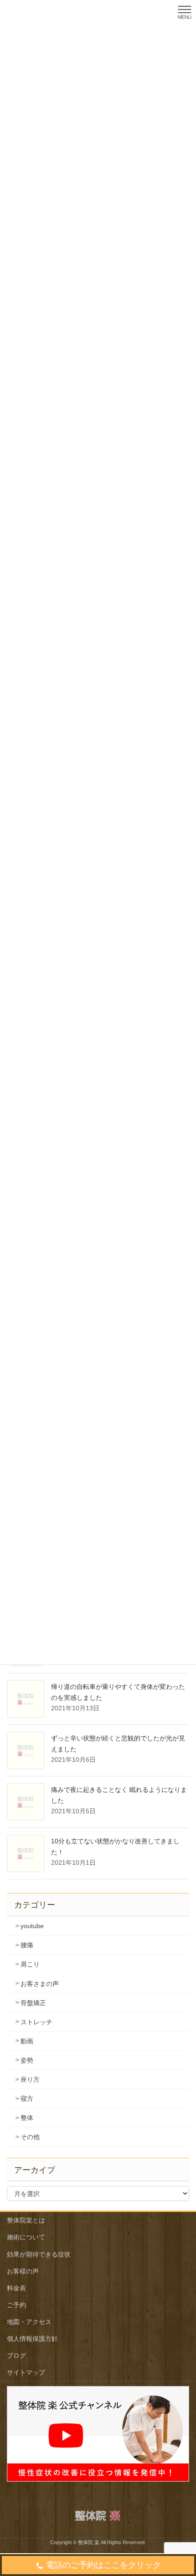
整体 (27, 2118)
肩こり (30, 1964)
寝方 (27, 2099)
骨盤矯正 (33, 2003)
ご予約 (16, 2305)
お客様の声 (23, 2271)
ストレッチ (36, 2022)
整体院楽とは (26, 2220)
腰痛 (27, 1945)
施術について (26, 2237)
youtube (32, 1926)
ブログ (16, 2355)
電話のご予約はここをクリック (103, 2565)
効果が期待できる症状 (39, 2254)
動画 (27, 2041)
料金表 (16, 2288)
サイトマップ (26, 2372)
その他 (30, 2137)
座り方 (30, 2079)
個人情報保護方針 (32, 2339)
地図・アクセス (29, 2322)
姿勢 (27, 2060)
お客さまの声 (40, 1984)
